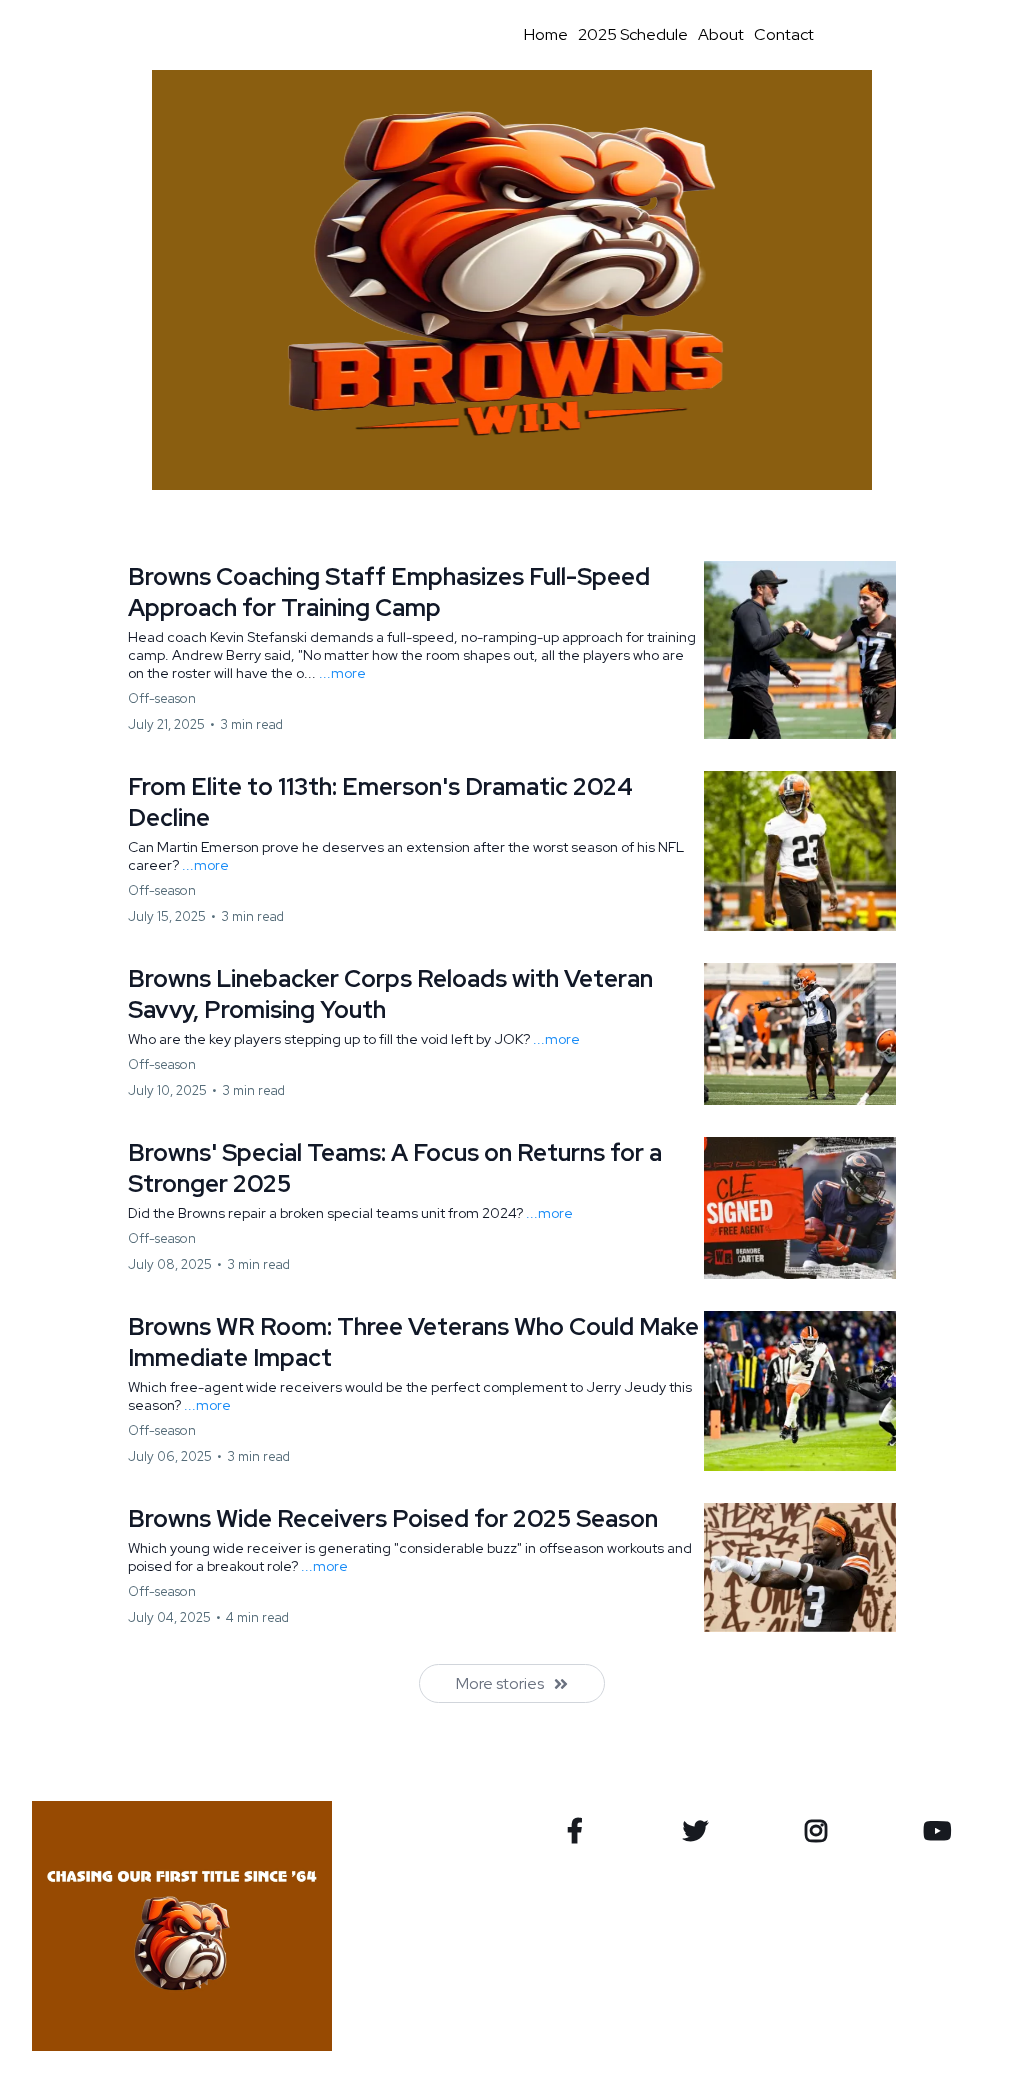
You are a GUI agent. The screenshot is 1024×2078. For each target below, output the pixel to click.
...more (342, 673)
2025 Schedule (633, 34)
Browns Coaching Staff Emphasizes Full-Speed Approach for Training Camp (389, 592)
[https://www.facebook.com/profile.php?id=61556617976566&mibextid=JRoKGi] (580, 1831)
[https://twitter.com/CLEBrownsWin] (700, 1831)
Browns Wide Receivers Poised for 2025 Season (393, 1518)
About (721, 34)
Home (546, 34)
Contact (784, 34)
